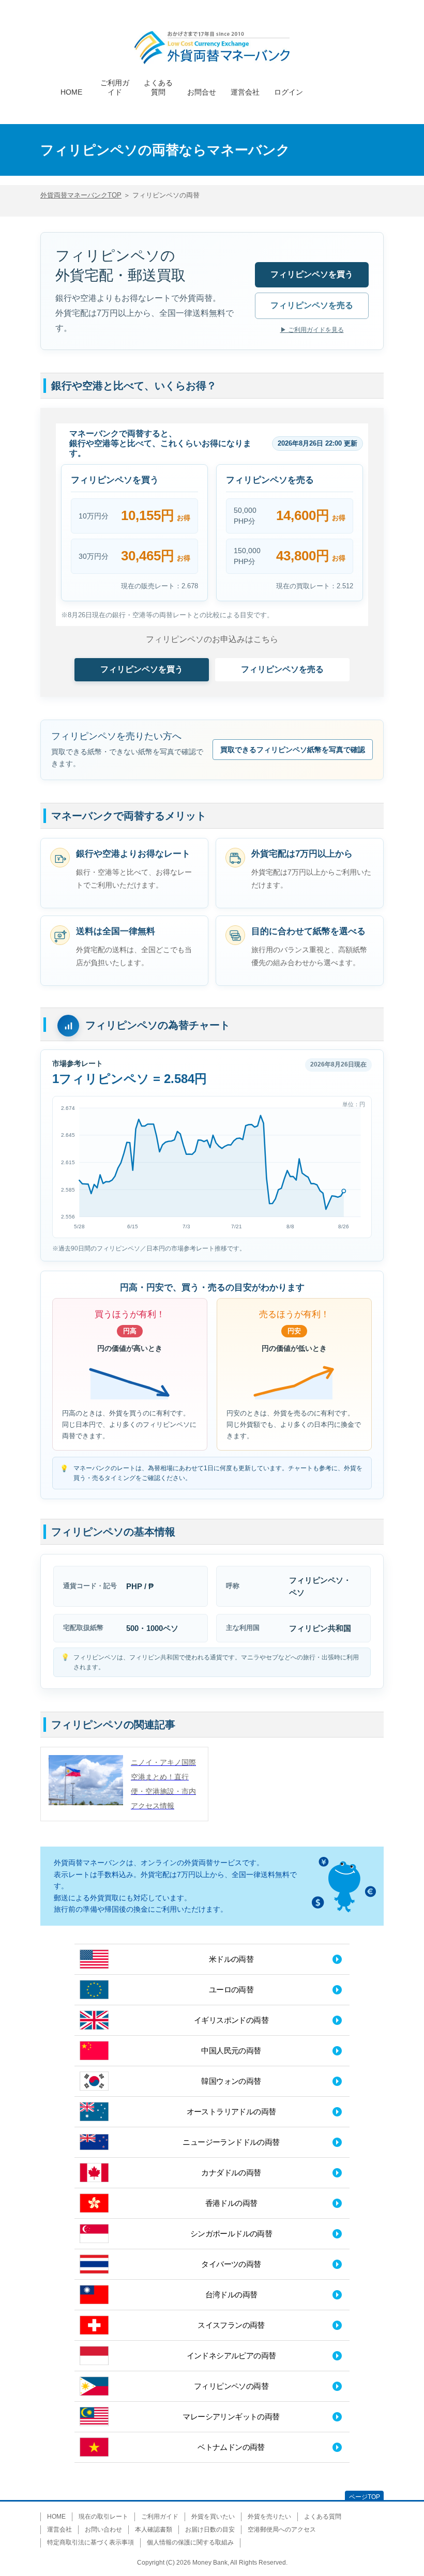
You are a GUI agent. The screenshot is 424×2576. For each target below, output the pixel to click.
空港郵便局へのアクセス (282, 2529)
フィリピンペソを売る (312, 305)
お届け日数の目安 (210, 2529)
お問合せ (202, 90)
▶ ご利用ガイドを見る (312, 330)
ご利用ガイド (115, 81)
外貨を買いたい (213, 2517)
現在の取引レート (103, 2517)
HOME (71, 90)
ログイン (289, 90)
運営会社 (245, 90)
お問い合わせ (103, 2529)
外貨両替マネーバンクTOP (81, 195)
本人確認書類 (154, 2529)
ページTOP (365, 2497)
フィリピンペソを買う (312, 274)
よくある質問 (158, 81)
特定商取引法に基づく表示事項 (90, 2542)
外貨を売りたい (269, 2517)
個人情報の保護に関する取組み (190, 2542)
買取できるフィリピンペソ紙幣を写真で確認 (293, 750)
